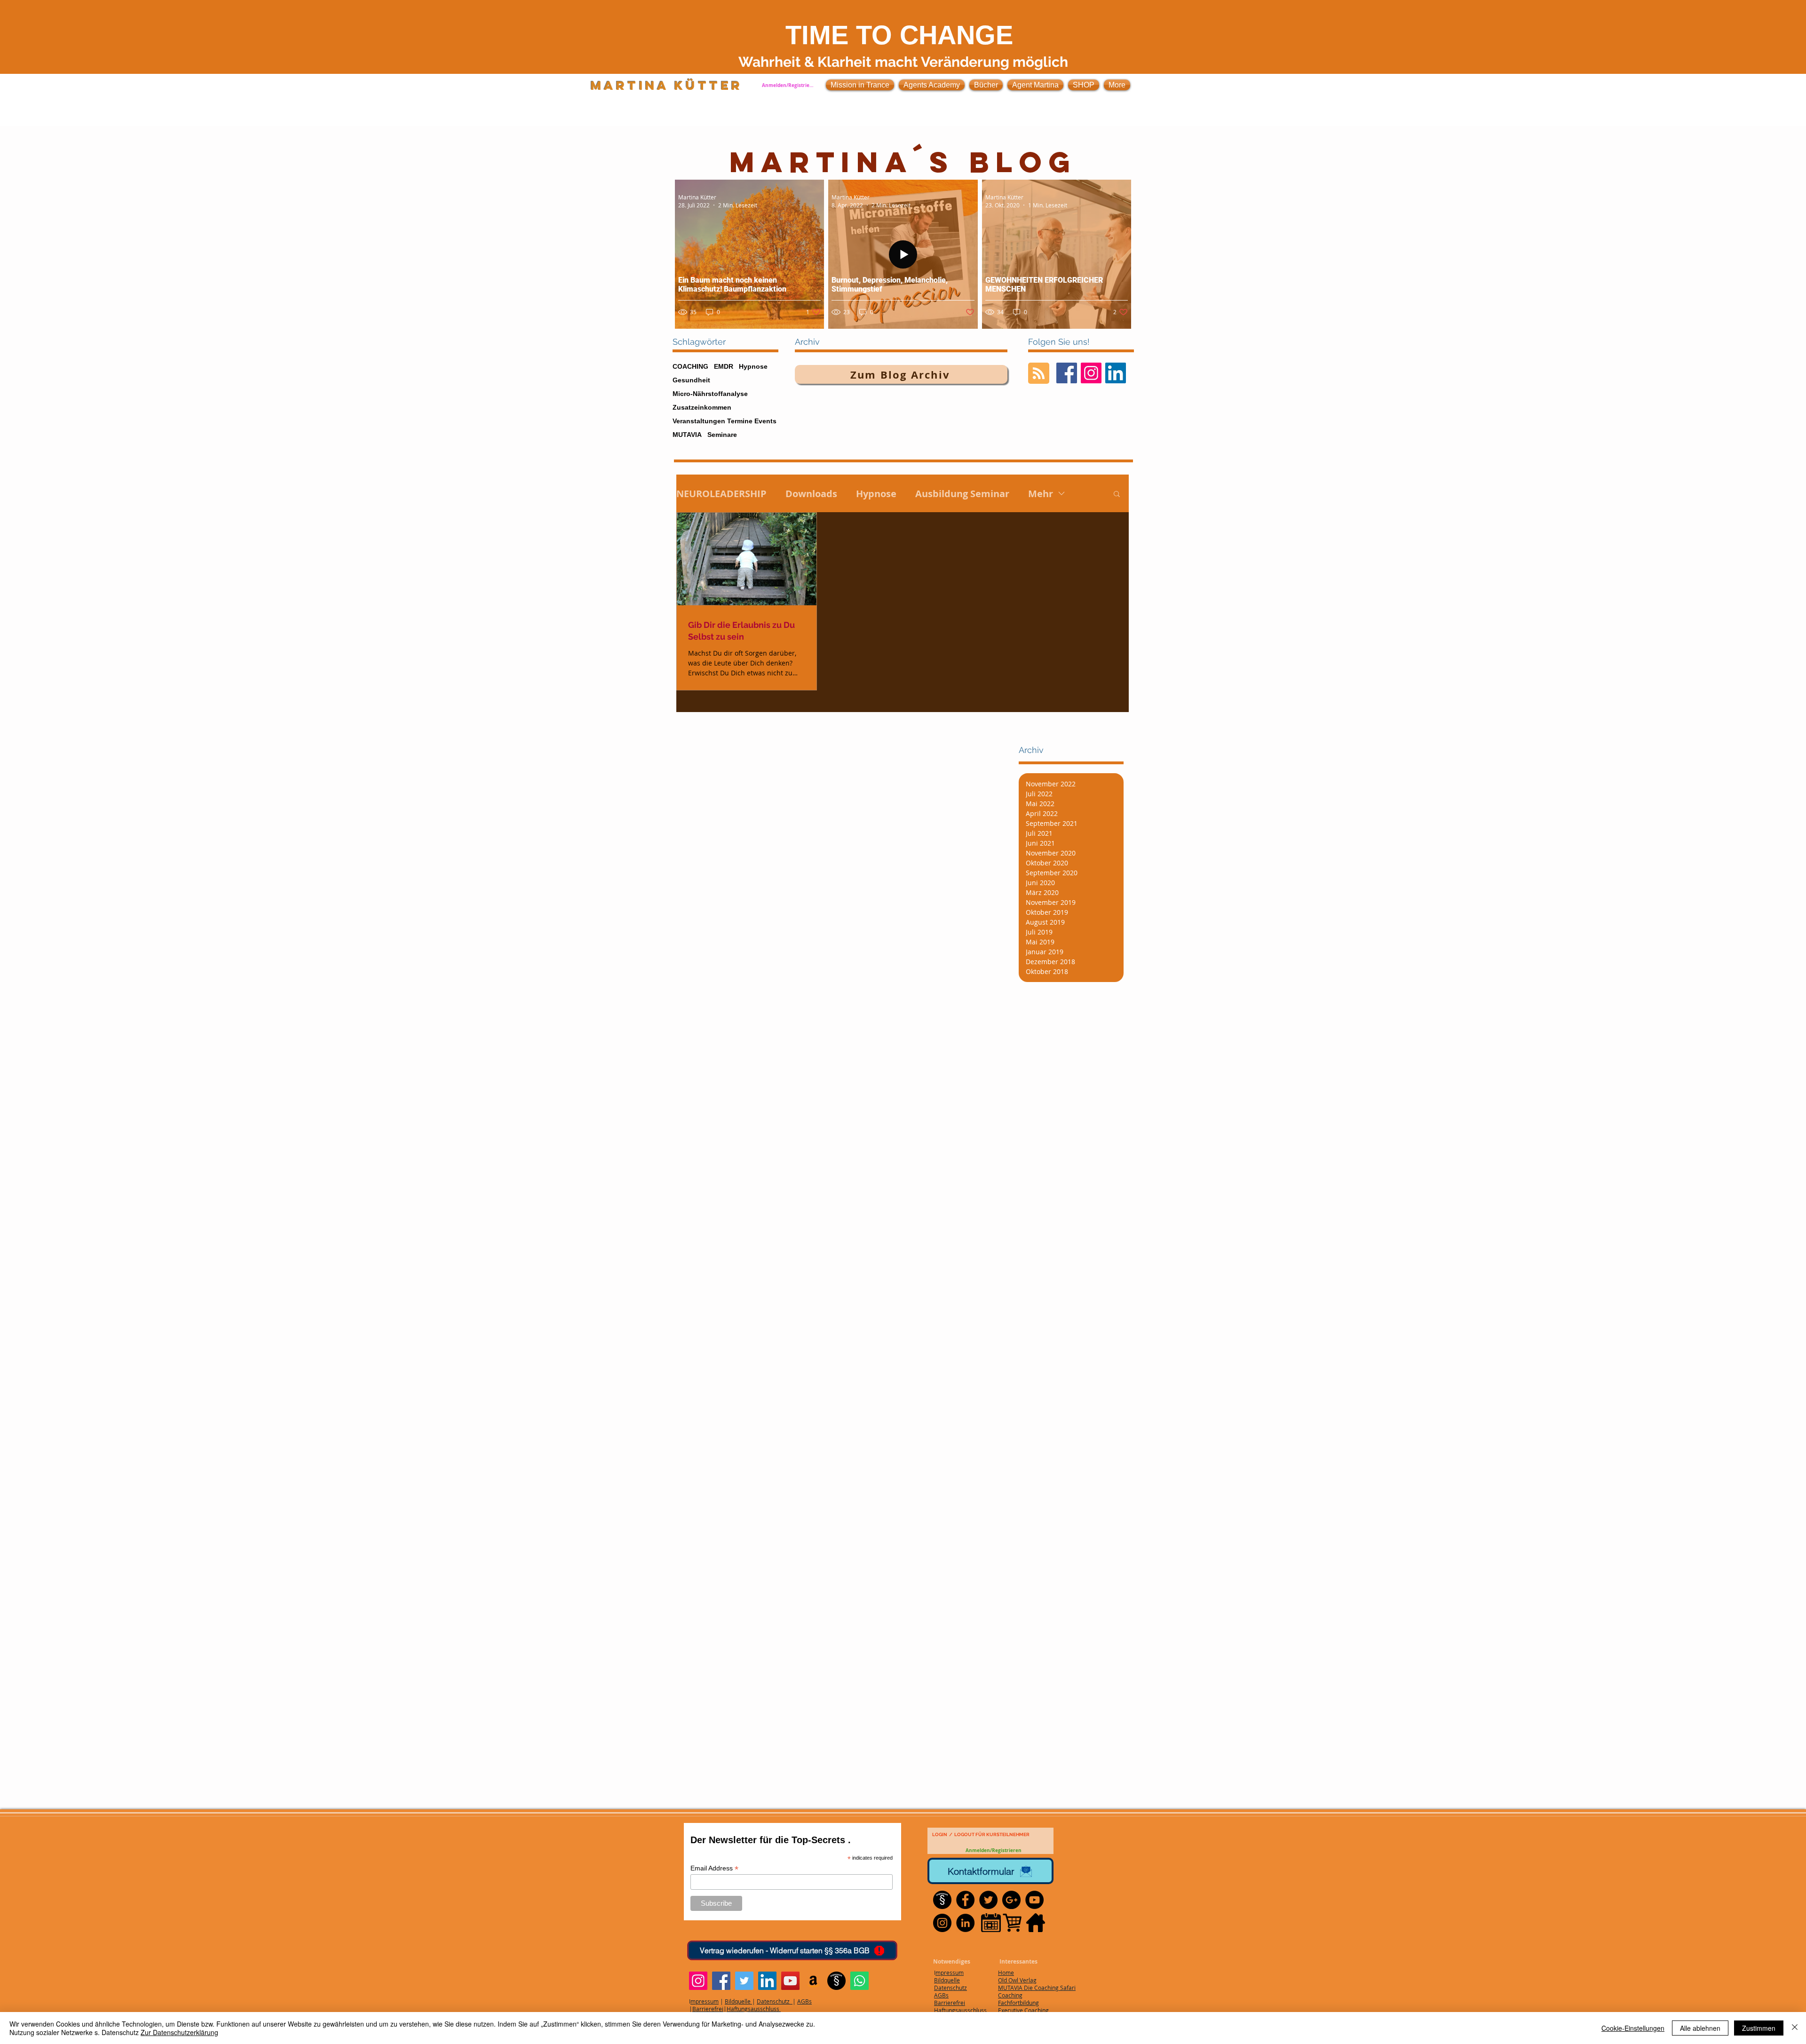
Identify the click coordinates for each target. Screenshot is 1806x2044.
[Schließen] (1795, 2028)
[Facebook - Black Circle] (965, 1900)
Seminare (722, 435)
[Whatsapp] (859, 1981)
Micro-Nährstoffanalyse (710, 394)
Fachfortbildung (1018, 2003)
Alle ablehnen (1700, 2028)
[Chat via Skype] (1029, 1946)
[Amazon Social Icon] (813, 1981)
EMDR (724, 366)
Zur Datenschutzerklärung (179, 2032)
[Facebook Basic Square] (1067, 373)
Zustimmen (1759, 2028)
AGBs (804, 2001)
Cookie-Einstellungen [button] (1633, 2028)
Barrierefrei (708, 2009)
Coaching (1010, 1995)
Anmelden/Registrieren (788, 85)
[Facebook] (721, 1981)
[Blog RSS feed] (1039, 374)
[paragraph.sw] (836, 1981)
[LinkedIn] (767, 1981)
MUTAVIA (687, 435)
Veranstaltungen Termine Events (725, 421)
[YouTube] (790, 1981)
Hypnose (753, 366)
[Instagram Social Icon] (1091, 373)
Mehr (1041, 494)
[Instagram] (698, 1981)
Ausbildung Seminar (962, 494)
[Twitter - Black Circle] (988, 1900)
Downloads (811, 494)
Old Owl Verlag (1017, 1980)
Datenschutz (775, 2001)
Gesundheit (691, 380)
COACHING (690, 366)
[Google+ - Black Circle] (1011, 1900)
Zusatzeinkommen (702, 407)
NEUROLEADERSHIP (721, 494)
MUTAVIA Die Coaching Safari (1037, 1988)
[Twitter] (744, 1981)
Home (1006, 1973)
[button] (1117, 495)
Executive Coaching (1023, 2010)
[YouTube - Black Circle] (1034, 1900)
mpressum (705, 2001)
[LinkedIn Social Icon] (1116, 373)
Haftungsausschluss (754, 2009)
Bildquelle (738, 2001)
